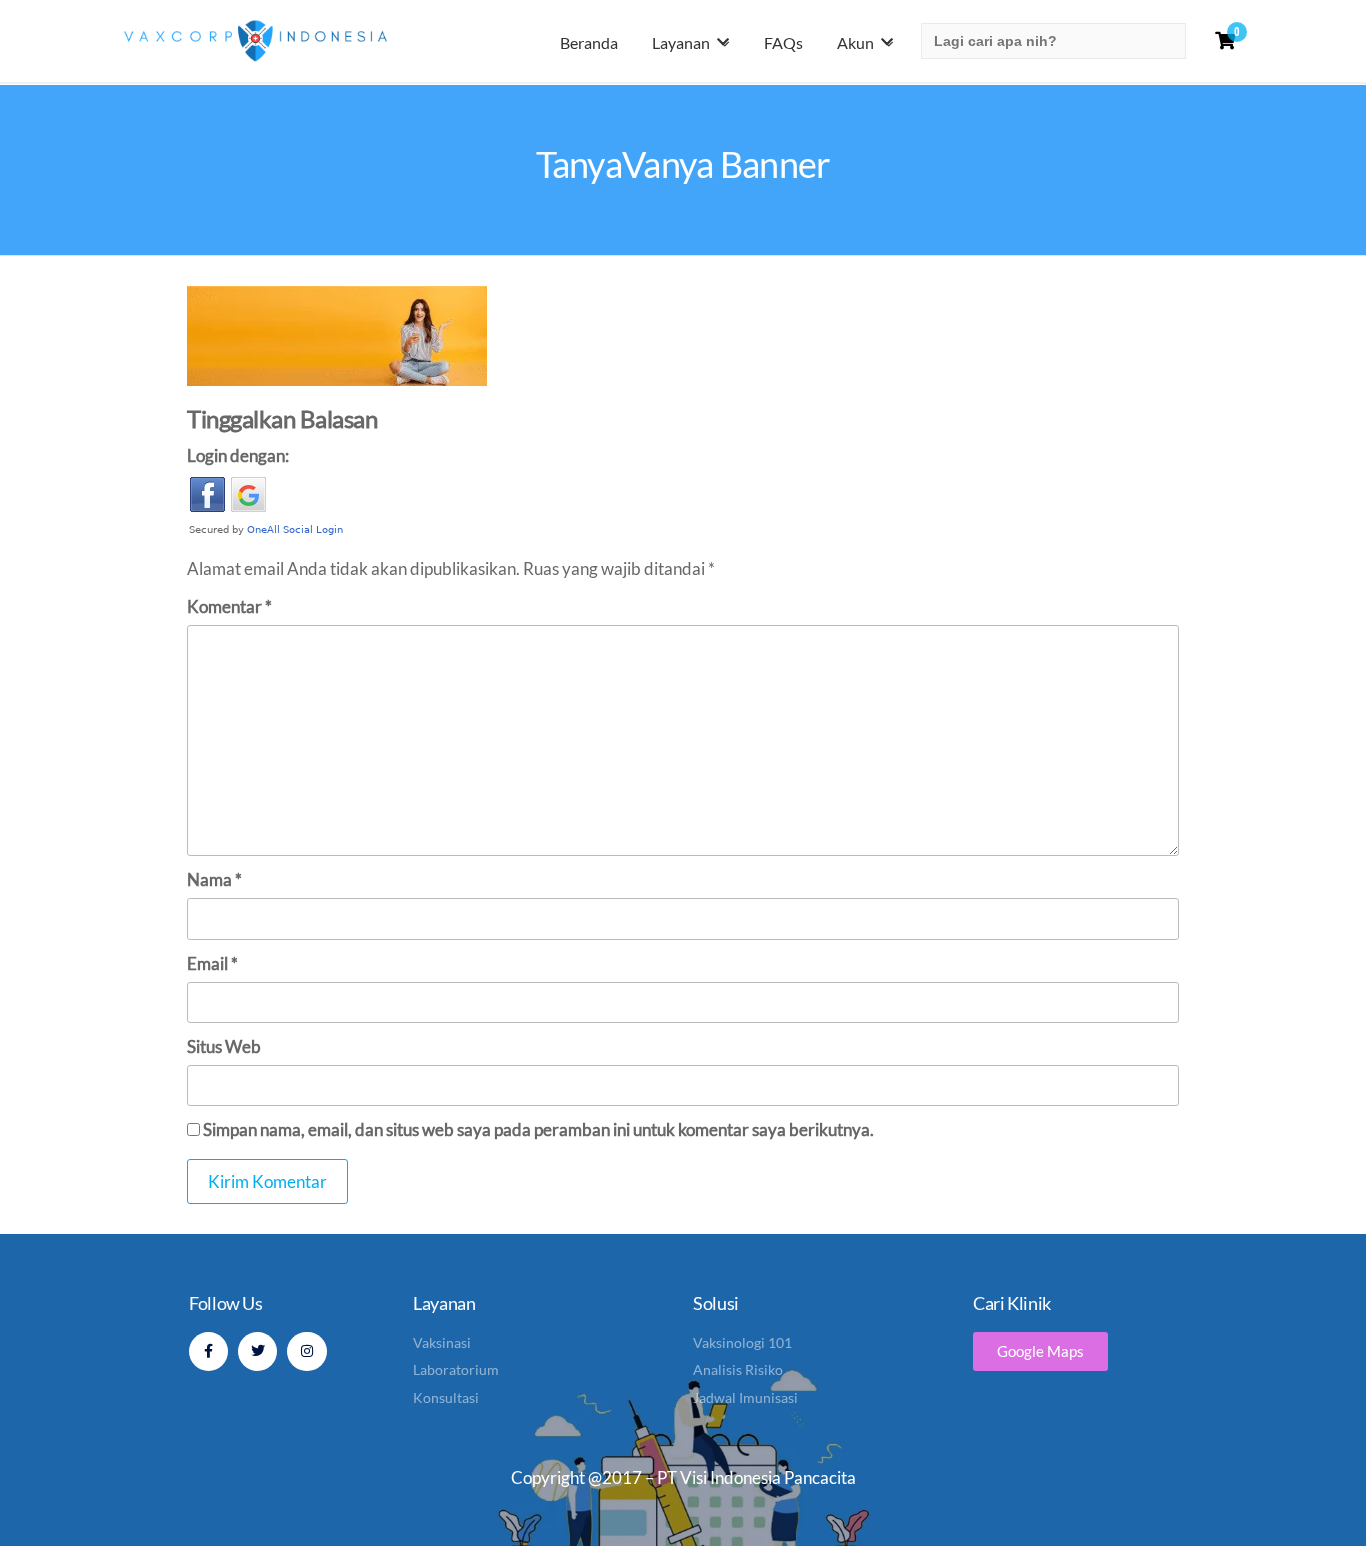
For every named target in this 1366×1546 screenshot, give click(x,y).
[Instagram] (306, 1351)
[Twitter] (257, 1351)
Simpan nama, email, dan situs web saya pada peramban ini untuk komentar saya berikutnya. (538, 1129)
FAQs (783, 42)
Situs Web (224, 1046)
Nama (214, 879)
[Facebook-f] (208, 1351)
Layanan (681, 42)
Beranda (589, 42)
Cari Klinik (1012, 1303)
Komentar (229, 606)
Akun (855, 42)
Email (212, 963)
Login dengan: (238, 455)
